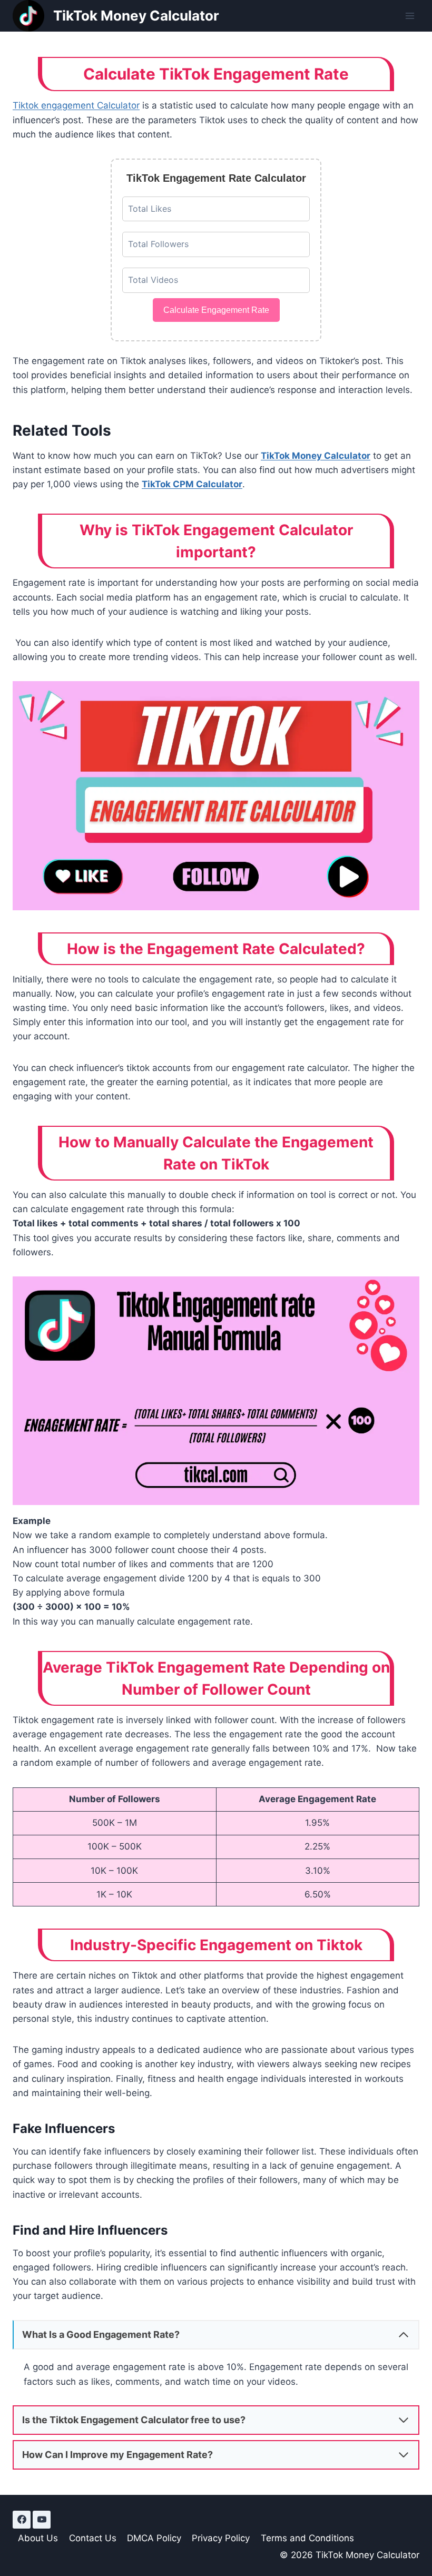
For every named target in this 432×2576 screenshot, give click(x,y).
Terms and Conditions (307, 2538)
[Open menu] (410, 16)
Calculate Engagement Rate (216, 310)
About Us (38, 2538)
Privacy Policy (221, 2538)
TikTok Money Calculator (316, 456)
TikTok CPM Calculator (192, 484)
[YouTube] (42, 2520)
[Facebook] (22, 2520)
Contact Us (93, 2538)
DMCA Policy (154, 2538)
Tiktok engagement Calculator (76, 105)
